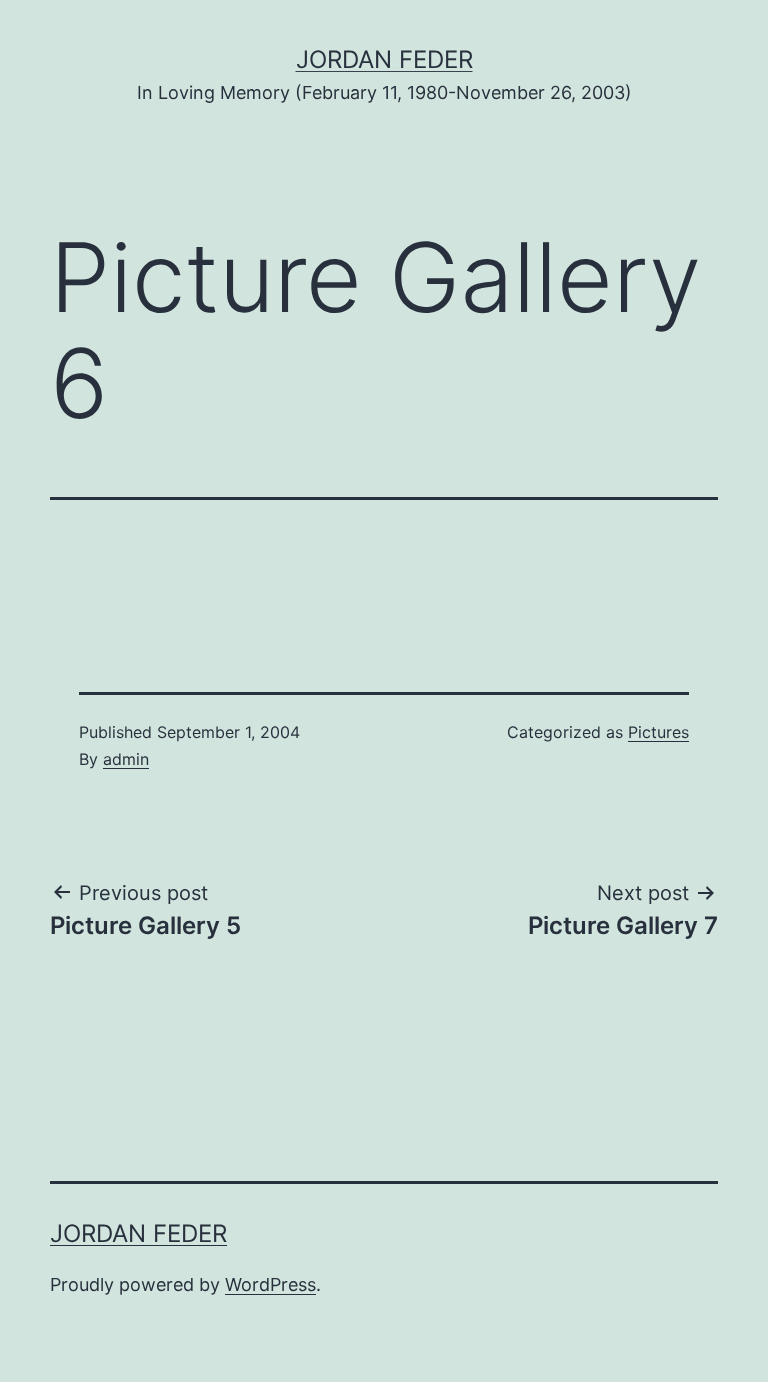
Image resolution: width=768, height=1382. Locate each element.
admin (126, 759)
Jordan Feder (384, 59)
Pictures (658, 732)
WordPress (270, 1284)
